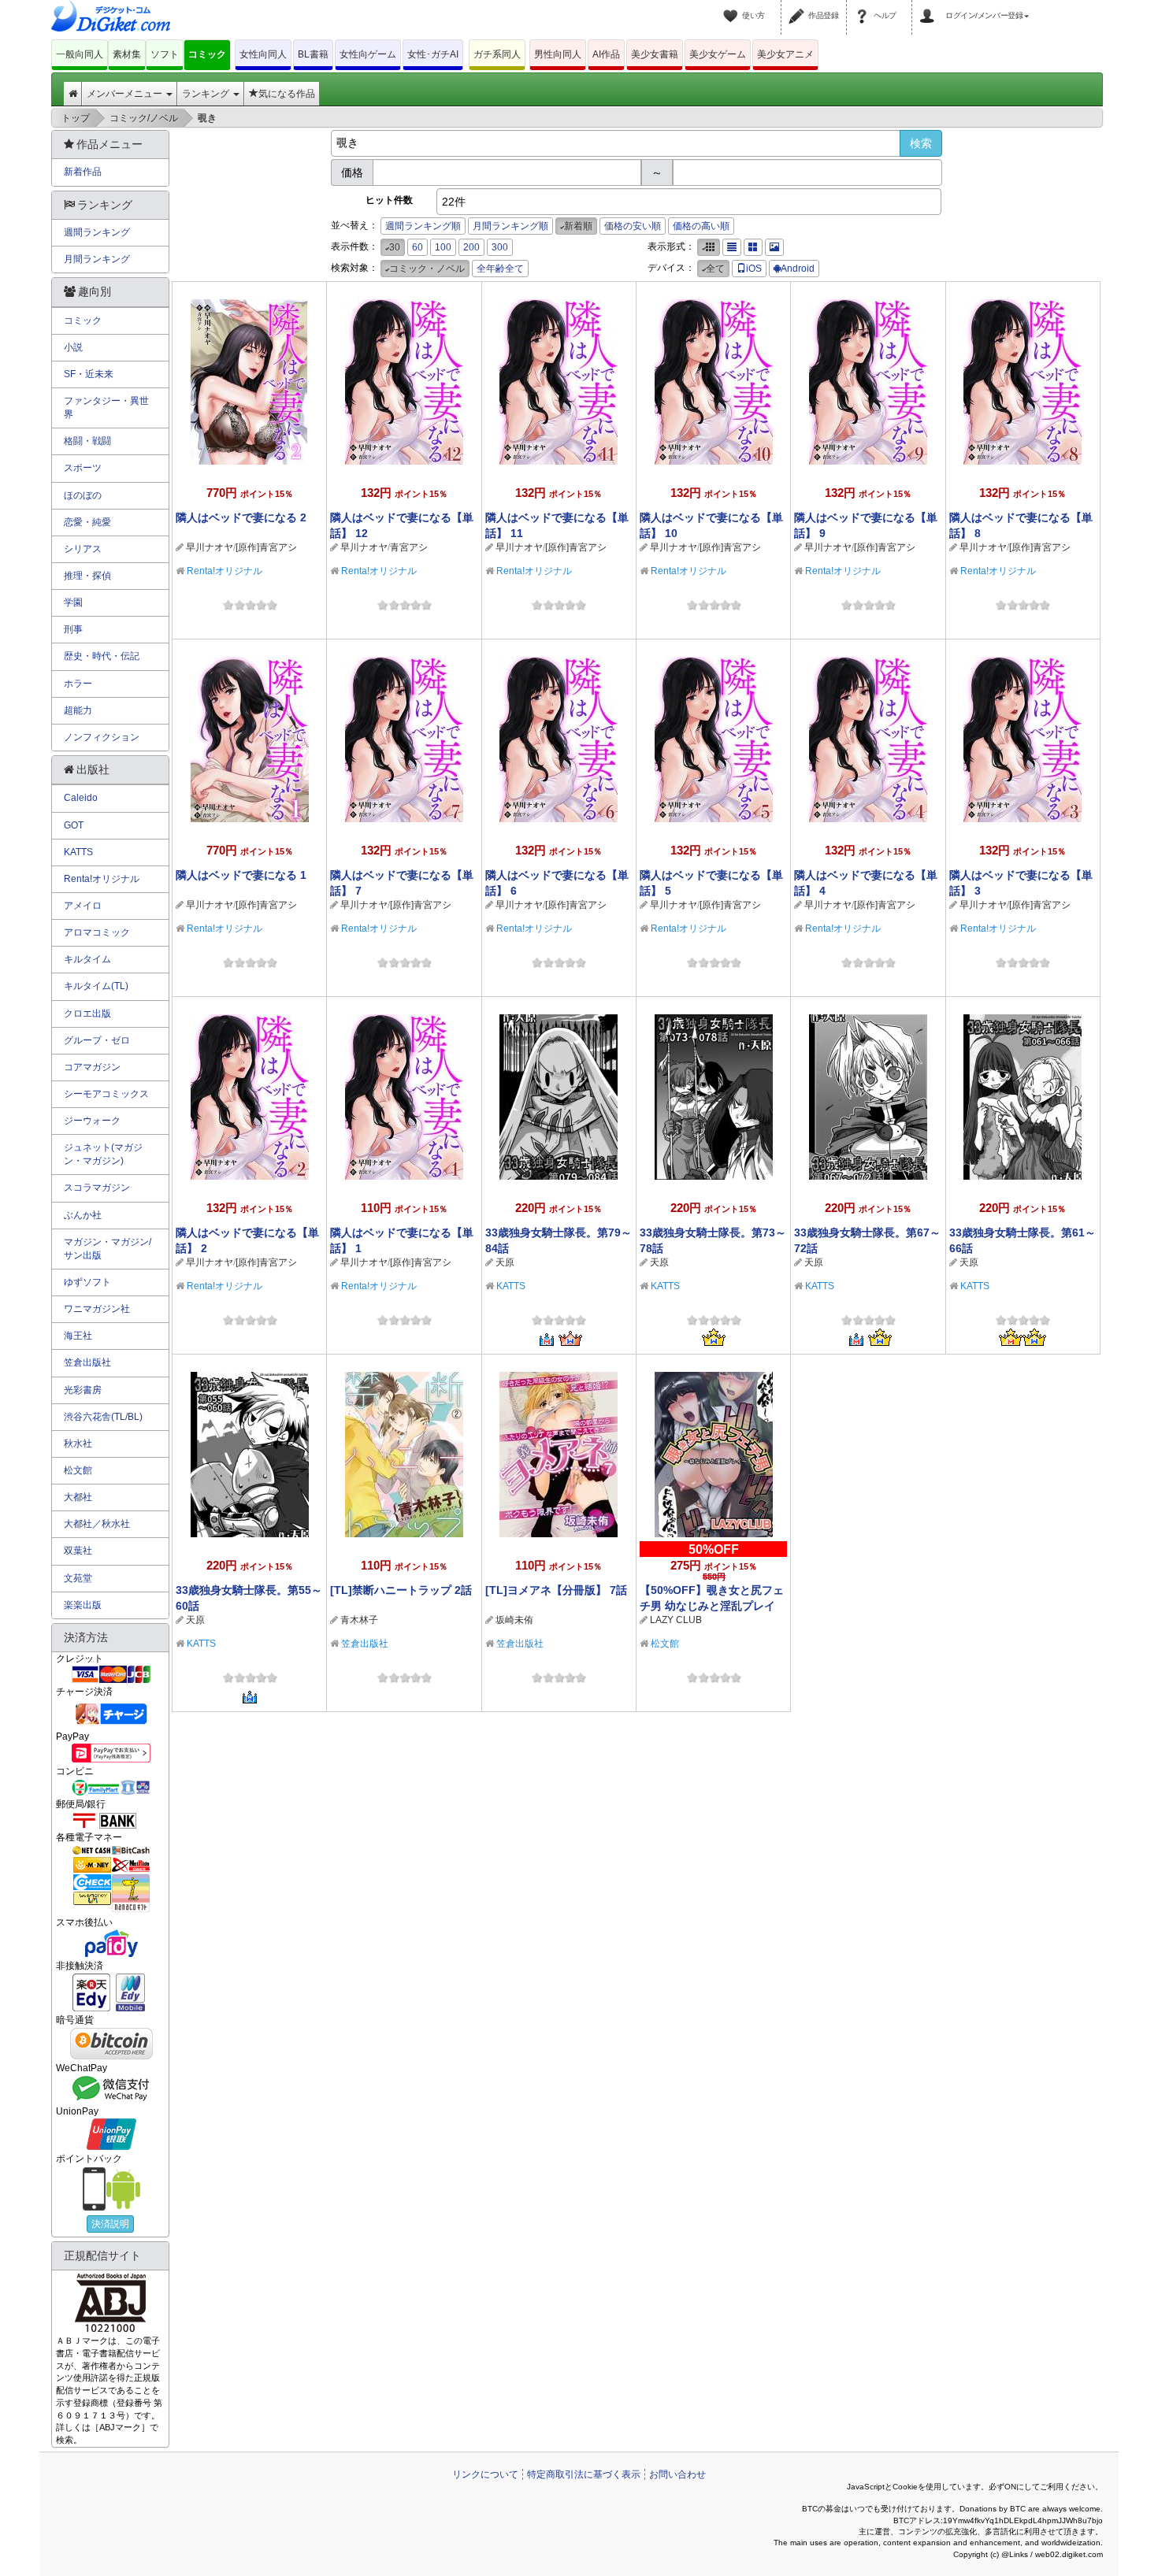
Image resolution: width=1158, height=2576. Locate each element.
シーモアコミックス (106, 1094)
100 (443, 247)
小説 (73, 347)
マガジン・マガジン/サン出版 (108, 1249)
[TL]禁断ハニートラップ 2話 (401, 1590)
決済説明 (110, 2224)
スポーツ (83, 468)
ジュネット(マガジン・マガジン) (103, 1154)
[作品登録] (799, 6)
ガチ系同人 (497, 54)
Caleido (81, 798)
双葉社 (78, 1551)
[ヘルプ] (864, 6)
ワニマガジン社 (97, 1309)
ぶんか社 (83, 1215)
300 (500, 247)
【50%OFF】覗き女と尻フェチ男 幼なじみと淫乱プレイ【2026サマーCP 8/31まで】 (712, 1606)
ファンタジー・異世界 (106, 408)
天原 (505, 1262)
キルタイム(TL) (96, 986)
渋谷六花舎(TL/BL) (103, 1417)
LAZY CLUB (676, 1620)
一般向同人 (80, 54)
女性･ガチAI (433, 54)
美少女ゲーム (718, 54)
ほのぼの (83, 495)
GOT (74, 825)
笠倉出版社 (365, 1644)
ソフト (165, 54)
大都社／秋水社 (97, 1524)
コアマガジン (92, 1067)
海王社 (78, 1336)
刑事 (73, 629)
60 (418, 247)
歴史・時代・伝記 (102, 656)
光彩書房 (83, 1390)
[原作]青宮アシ (266, 547)
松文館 (665, 1644)
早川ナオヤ (210, 547)
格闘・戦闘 (87, 441)
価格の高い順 (701, 226)
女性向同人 (263, 54)
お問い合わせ (677, 2474)
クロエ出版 (87, 1014)
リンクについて (485, 2474)
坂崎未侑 (514, 1620)
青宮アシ (409, 547)
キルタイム (87, 959)
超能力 (78, 710)
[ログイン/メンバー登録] (930, 6)
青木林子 (359, 1620)
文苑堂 (78, 1578)
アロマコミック (97, 932)
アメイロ (83, 906)
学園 (73, 602)
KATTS (511, 1286)
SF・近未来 (89, 374)
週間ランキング (97, 232)
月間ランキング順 (510, 226)
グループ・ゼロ (97, 1040)
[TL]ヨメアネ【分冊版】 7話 (556, 1590)
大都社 (78, 1497)
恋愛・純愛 (87, 522)
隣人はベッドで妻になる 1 (241, 875)
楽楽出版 (83, 1605)
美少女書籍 (655, 54)
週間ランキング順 (423, 226)
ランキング (207, 94)
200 (471, 247)
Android (798, 269)
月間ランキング (97, 259)
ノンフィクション (102, 737)
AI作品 (606, 54)
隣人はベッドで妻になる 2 (241, 517)
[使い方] (733, 6)
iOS (754, 269)
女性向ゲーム (368, 54)
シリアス (83, 549)
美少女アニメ (785, 54)
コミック (207, 54)
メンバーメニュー (126, 94)
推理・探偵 (87, 576)
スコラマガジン (97, 1188)
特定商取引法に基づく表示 (584, 2474)
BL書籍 (313, 54)
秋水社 (78, 1444)
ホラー (78, 684)
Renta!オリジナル (225, 571)
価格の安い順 (633, 226)
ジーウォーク (92, 1121)
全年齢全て (500, 269)
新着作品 (83, 172)
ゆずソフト (87, 1282)
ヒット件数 (389, 200)
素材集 (127, 54)
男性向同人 (558, 54)
